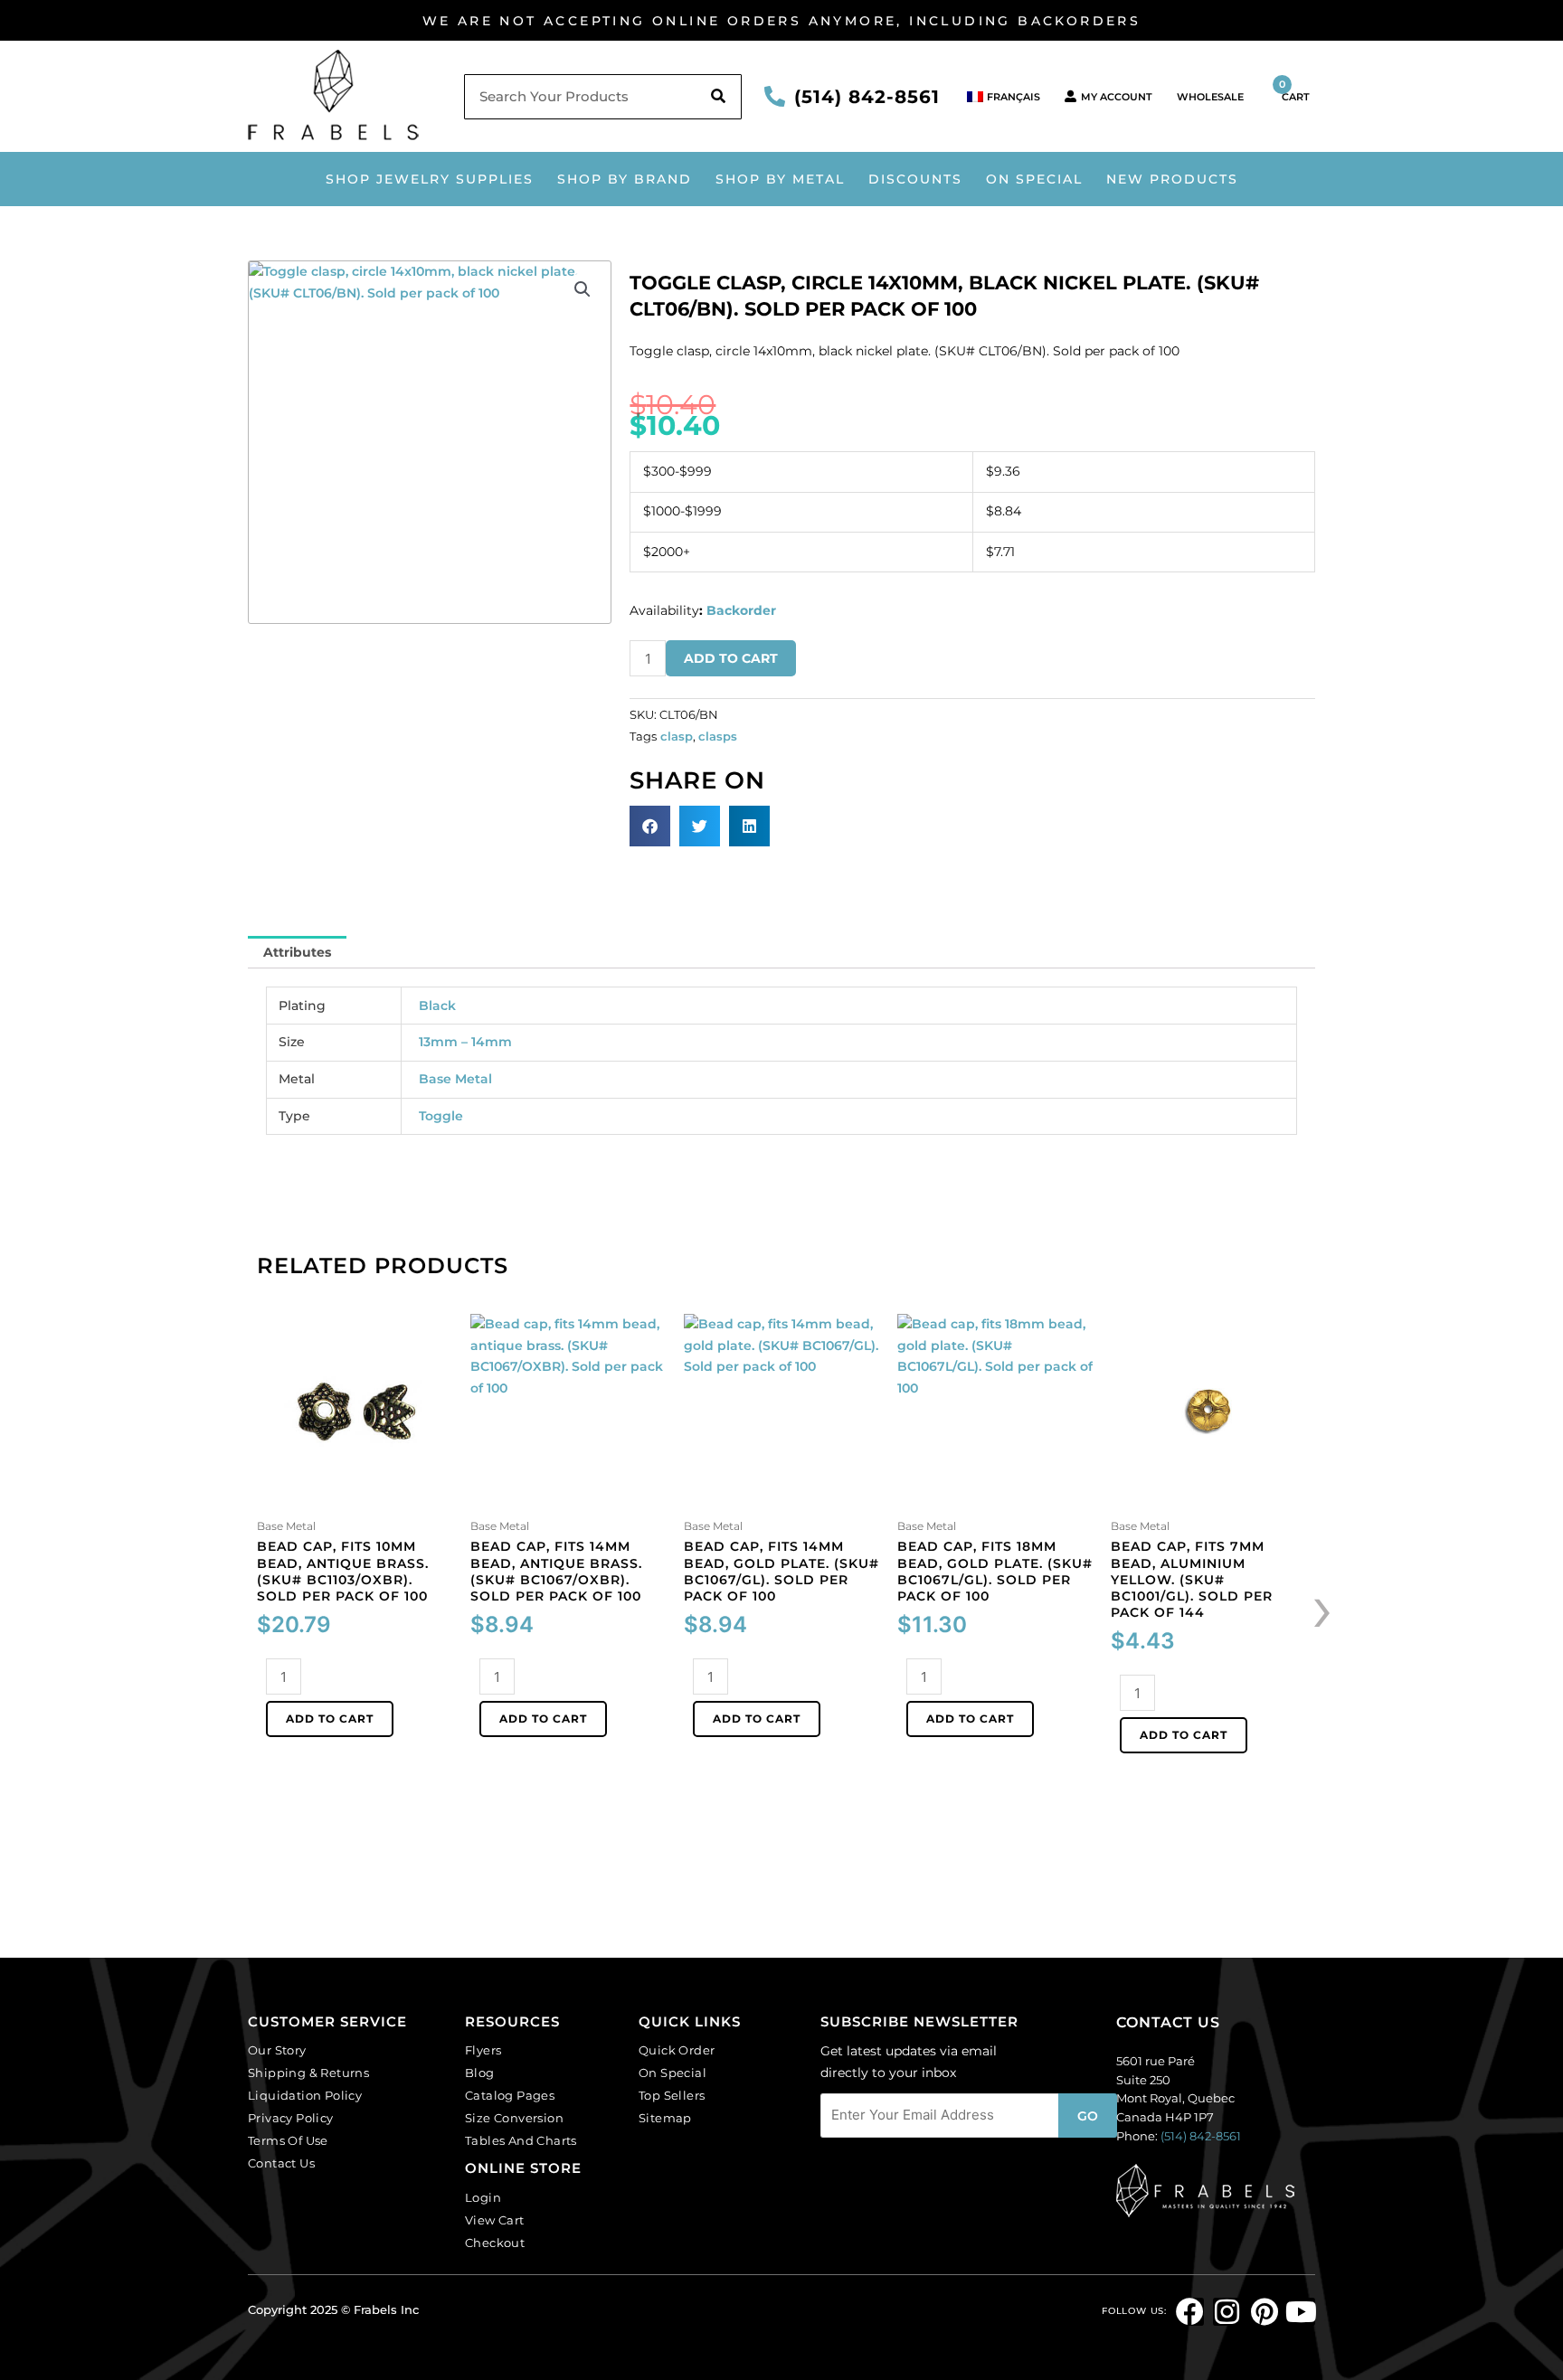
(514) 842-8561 (867, 97)
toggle (441, 1116)
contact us (1168, 2022)
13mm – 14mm (465, 1042)
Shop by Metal (780, 179)
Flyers (483, 2050)
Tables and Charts (521, 2140)
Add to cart (731, 658)
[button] (583, 289)
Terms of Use (288, 2140)
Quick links (690, 2021)
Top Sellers (672, 2095)
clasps (718, 737)
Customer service (327, 2021)
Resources (512, 2021)
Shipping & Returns (308, 2073)
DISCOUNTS (915, 179)
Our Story (277, 2050)
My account (1117, 97)
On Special (1034, 179)
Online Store (523, 2168)
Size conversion (514, 2118)
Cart (1294, 90)
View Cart (495, 2220)
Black (437, 1006)
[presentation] (1322, 1607)
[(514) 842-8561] (775, 96)
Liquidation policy (305, 2095)
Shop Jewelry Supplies (430, 179)
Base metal (455, 1079)
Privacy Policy (291, 2118)
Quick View (355, 1497)
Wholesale (1210, 97)
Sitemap (665, 2118)
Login (483, 2197)
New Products (1172, 179)
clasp (677, 737)
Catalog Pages (510, 2095)
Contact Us (281, 2163)
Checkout (495, 2243)
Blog (480, 2073)
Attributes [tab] (297, 952)
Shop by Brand (625, 179)
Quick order (677, 2050)
